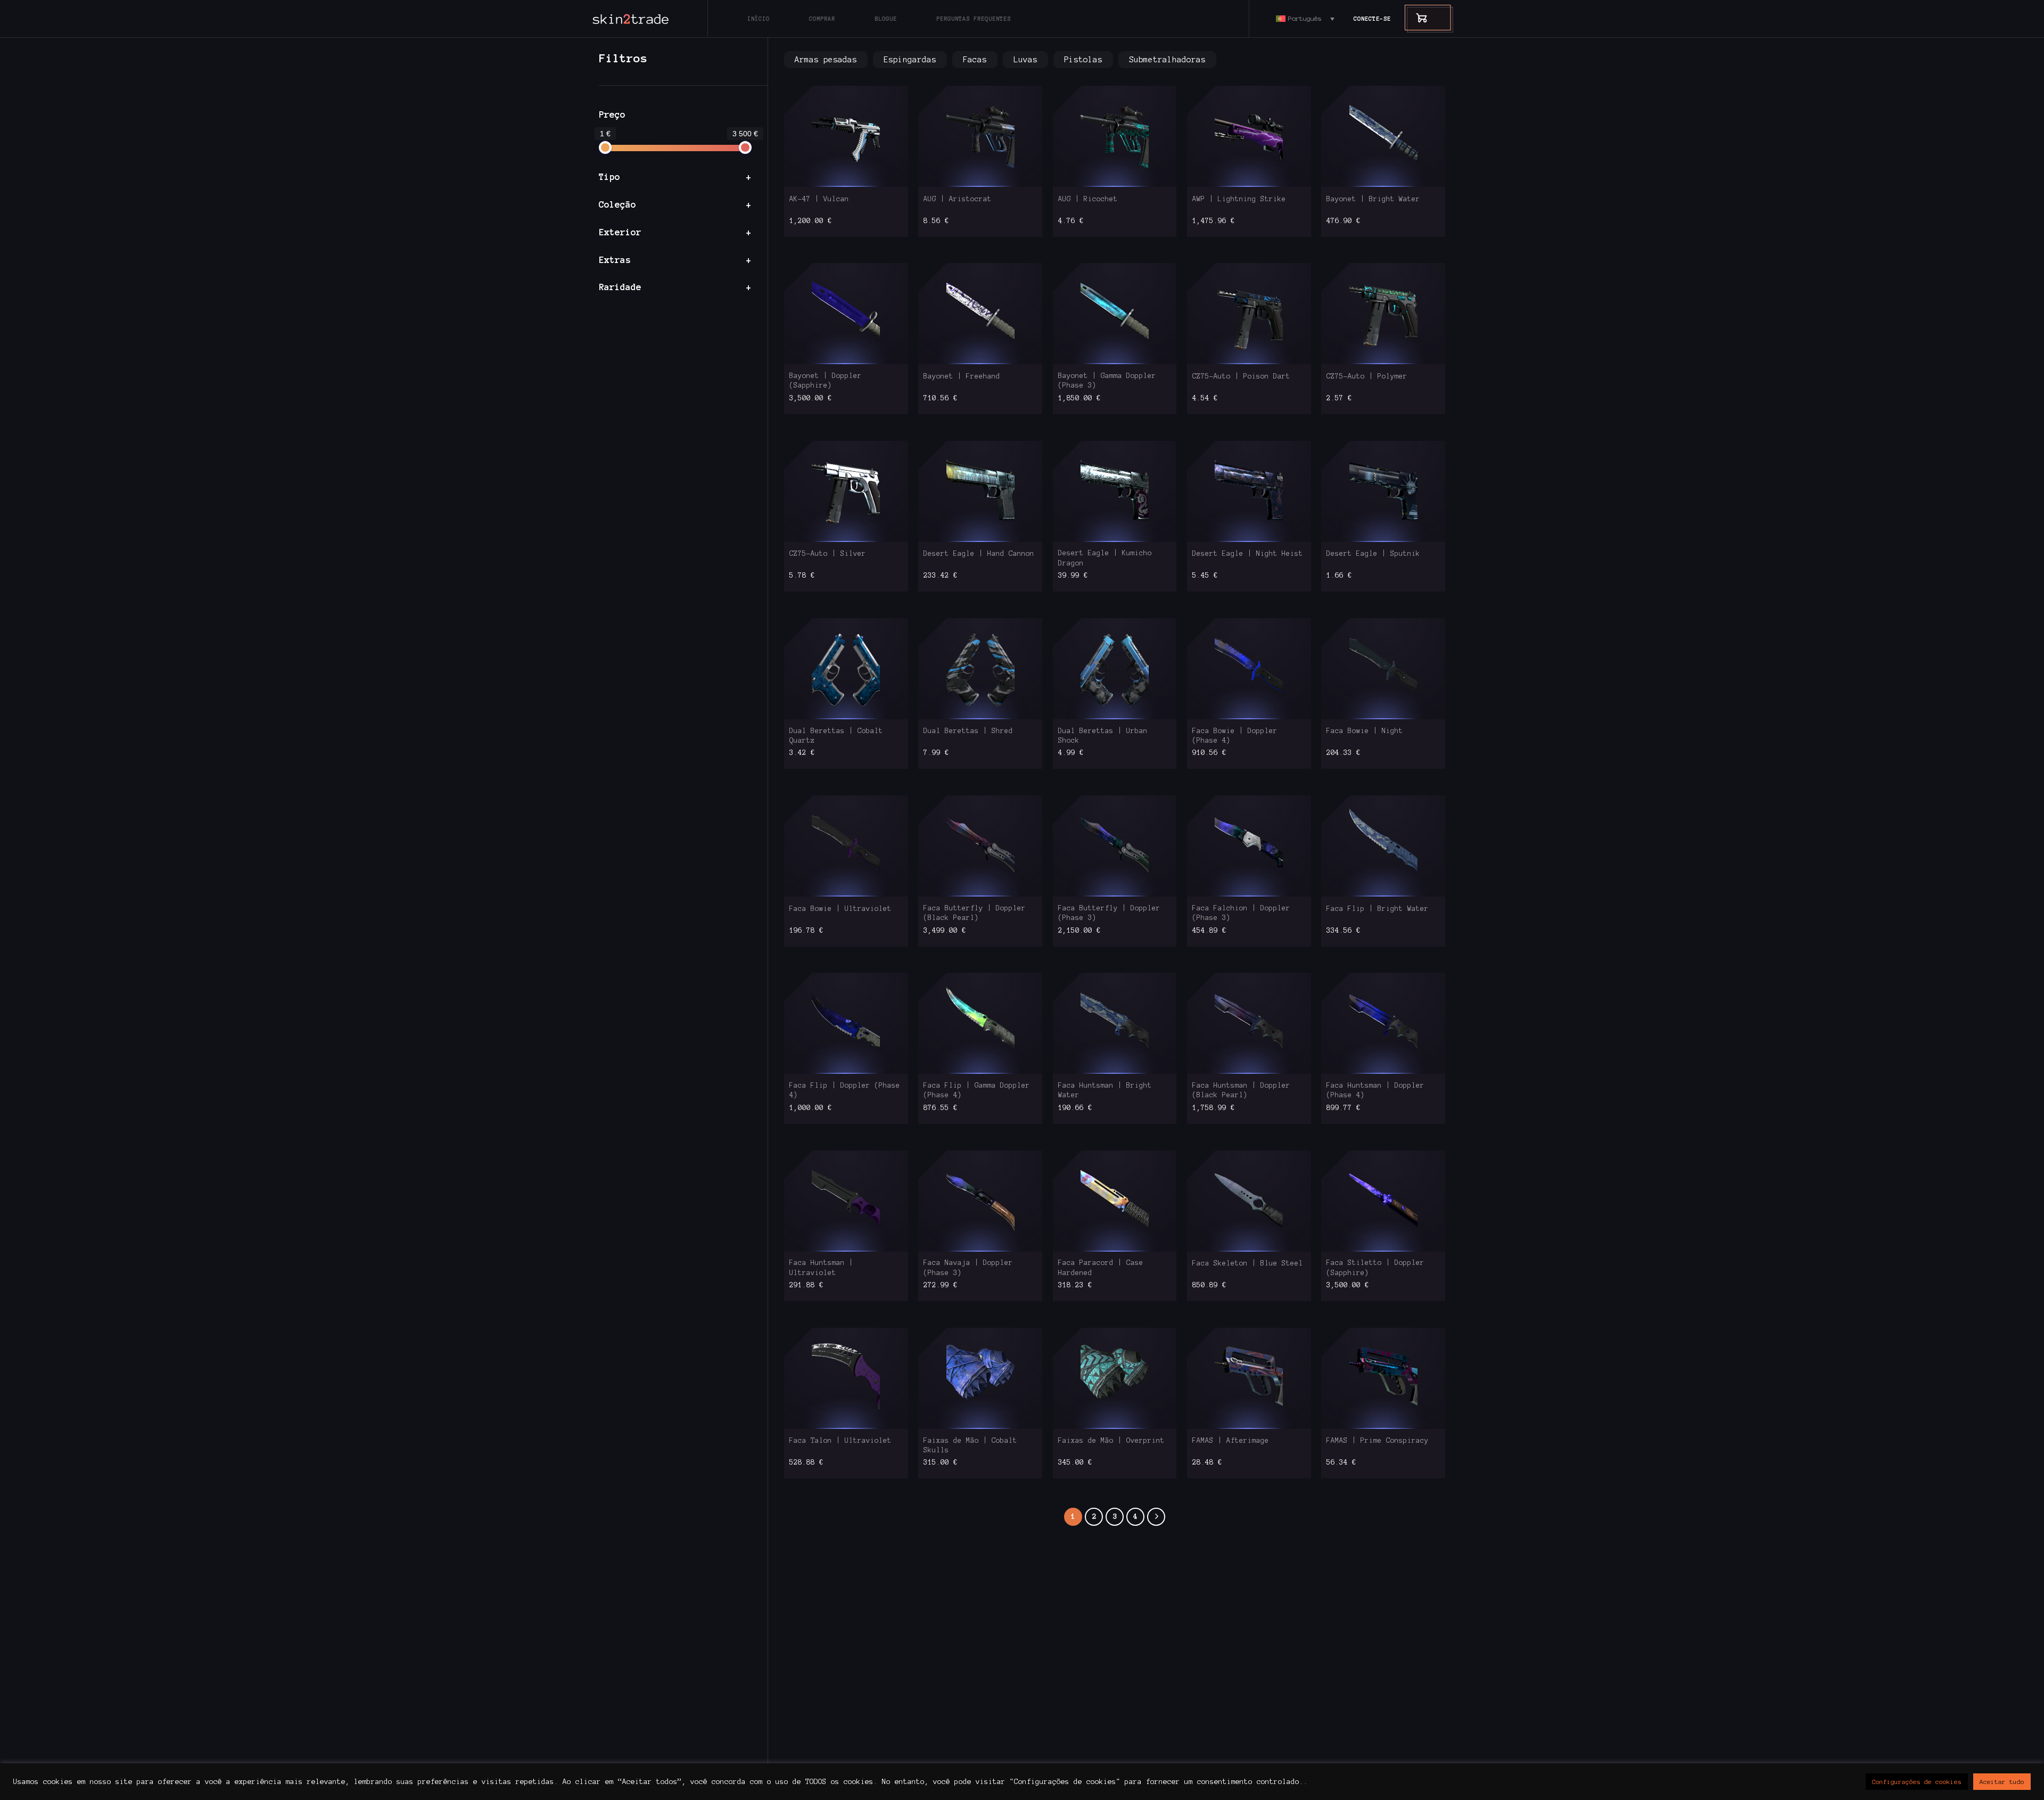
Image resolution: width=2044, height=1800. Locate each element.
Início (759, 19)
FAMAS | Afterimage (1231, 1441)
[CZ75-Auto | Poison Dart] (1249, 314)
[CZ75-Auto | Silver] (846, 491)
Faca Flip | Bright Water (1378, 909)
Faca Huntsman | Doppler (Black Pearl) (1241, 1090)
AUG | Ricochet (1088, 199)
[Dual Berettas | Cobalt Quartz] (846, 668)
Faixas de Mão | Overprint (1111, 1441)
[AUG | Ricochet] (1115, 136)
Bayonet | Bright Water (1373, 199)
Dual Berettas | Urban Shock (1103, 736)
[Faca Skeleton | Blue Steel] (1249, 1201)
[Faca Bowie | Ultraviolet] (846, 846)
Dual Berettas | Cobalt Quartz (836, 736)
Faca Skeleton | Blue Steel (1248, 1263)
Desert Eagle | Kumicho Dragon (1105, 558)
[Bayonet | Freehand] (980, 314)
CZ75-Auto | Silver (828, 554)
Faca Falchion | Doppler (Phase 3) (1241, 913)
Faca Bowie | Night (1365, 731)
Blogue (886, 19)
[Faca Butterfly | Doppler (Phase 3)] (1115, 846)
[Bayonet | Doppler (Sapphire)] (846, 314)
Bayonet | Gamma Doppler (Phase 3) (1107, 381)
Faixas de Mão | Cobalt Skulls (970, 1445)
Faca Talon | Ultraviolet (840, 1441)
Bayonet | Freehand (962, 376)
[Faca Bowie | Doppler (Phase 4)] (1249, 668)
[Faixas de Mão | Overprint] (1115, 1378)
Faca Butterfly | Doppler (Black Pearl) (975, 913)
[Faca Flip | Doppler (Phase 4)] (846, 1024)
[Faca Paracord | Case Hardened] (1115, 1201)
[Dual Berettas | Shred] (980, 668)
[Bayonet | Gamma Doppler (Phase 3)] (1115, 314)
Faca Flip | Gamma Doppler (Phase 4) (977, 1090)
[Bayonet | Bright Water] (1383, 136)
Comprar (822, 19)
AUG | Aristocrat (958, 199)
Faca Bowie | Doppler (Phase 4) (1235, 736)
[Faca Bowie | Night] (1383, 668)
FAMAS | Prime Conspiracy (1378, 1441)
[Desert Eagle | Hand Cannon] (980, 491)
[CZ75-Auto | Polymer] (1383, 314)
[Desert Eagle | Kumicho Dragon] (1115, 491)
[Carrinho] (1416, 17)
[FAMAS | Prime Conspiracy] (1383, 1378)
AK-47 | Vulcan (819, 199)
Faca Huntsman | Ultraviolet (821, 1268)
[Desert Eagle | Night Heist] (1249, 491)
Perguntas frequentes (974, 19)
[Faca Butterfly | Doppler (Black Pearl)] (980, 846)
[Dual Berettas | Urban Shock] (1115, 668)
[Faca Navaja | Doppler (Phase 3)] (980, 1201)
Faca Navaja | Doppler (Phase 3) (968, 1268)
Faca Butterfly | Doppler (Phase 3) (1109, 913)
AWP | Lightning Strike (1239, 199)
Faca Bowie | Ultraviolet (840, 909)
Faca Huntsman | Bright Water (1105, 1090)
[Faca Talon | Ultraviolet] (846, 1378)
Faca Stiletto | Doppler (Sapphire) (1375, 1268)
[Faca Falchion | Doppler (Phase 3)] (1249, 846)
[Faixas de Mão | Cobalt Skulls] (980, 1378)
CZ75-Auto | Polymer (1367, 376)
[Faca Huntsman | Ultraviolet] (846, 1201)
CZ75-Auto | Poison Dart (1241, 376)
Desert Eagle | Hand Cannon (979, 554)
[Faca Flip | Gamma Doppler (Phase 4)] (980, 1024)
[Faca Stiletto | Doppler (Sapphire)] (1383, 1201)
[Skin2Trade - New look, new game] (655, 19)
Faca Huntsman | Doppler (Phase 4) (1375, 1090)
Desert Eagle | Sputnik (1373, 554)
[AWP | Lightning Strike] (1249, 136)
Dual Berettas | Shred (968, 731)
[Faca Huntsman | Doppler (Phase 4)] (1383, 1024)
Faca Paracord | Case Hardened (1101, 1268)
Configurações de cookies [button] (1917, 1782)
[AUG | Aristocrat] (980, 136)
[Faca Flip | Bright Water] (1383, 846)
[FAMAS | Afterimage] (1249, 1378)
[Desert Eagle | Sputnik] (1383, 491)
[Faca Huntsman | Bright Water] (1115, 1024)
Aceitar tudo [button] (2002, 1782)
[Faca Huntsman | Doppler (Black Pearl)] (1249, 1024)
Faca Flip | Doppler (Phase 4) (845, 1090)
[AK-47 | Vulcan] (846, 136)
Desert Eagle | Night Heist (1248, 554)
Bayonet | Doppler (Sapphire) (826, 381)
